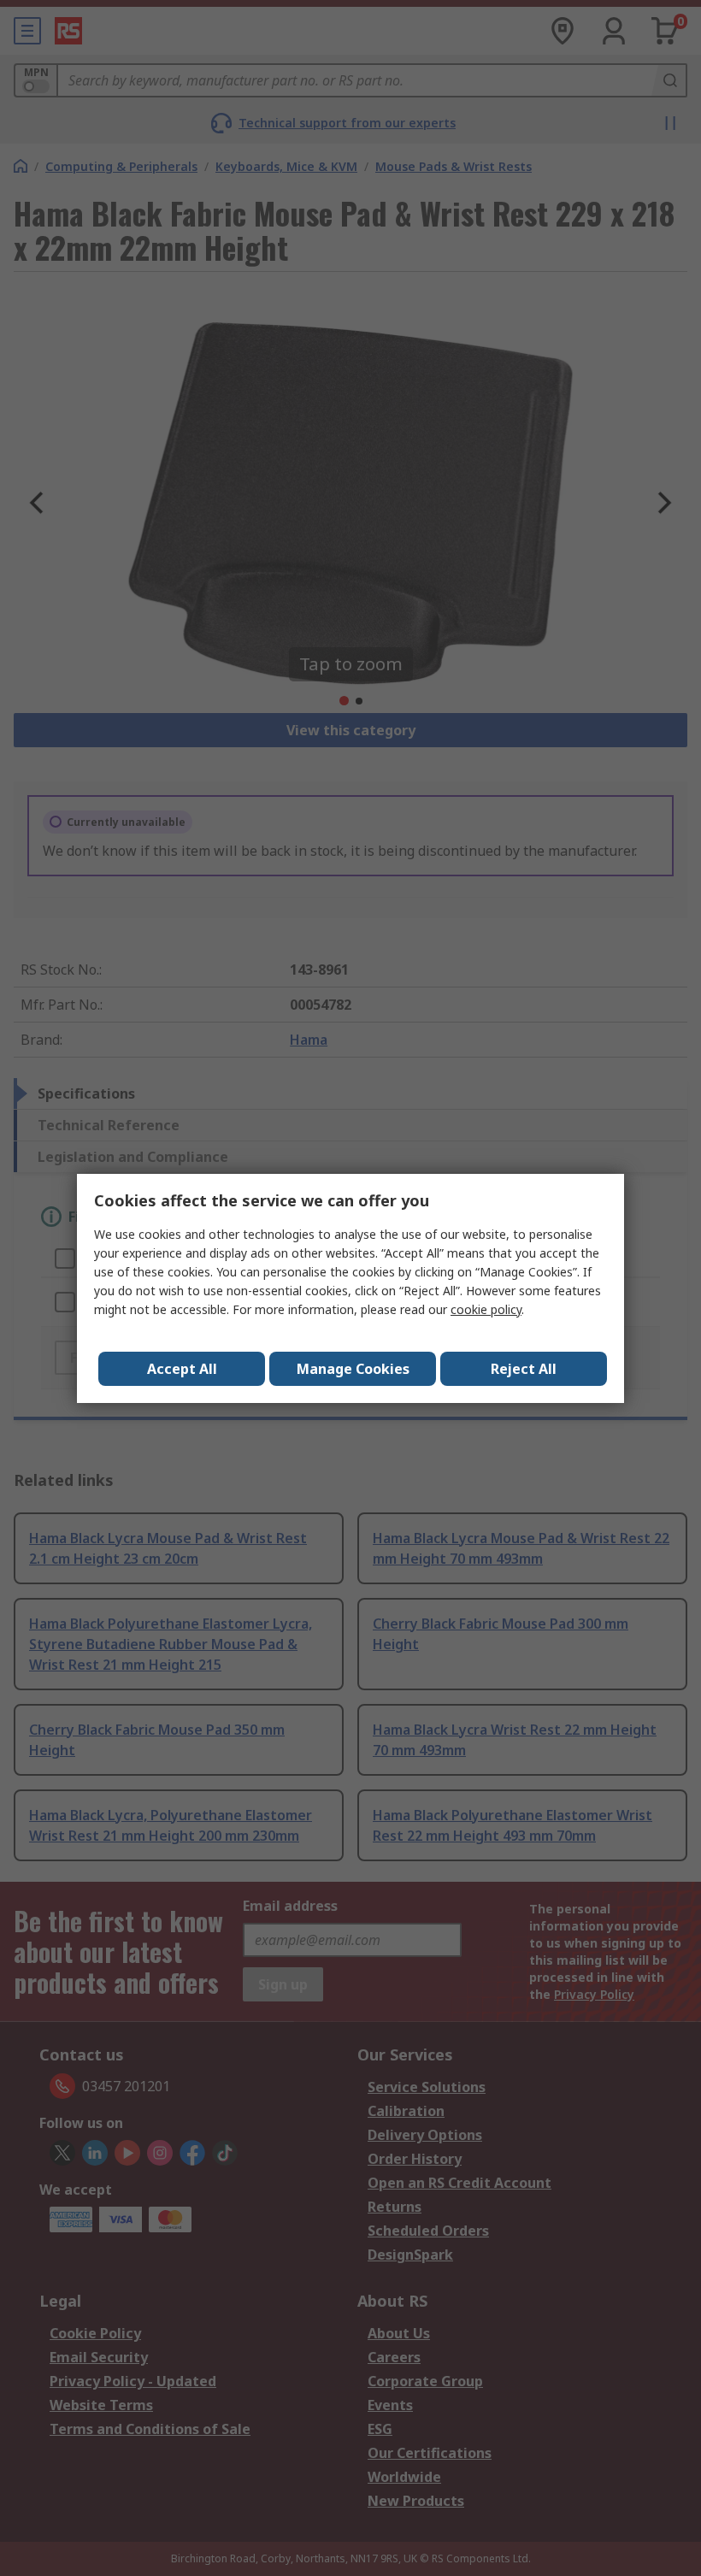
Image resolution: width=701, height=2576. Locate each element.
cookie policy (486, 1309)
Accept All (182, 1369)
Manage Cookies (353, 1369)
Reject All (524, 1369)
